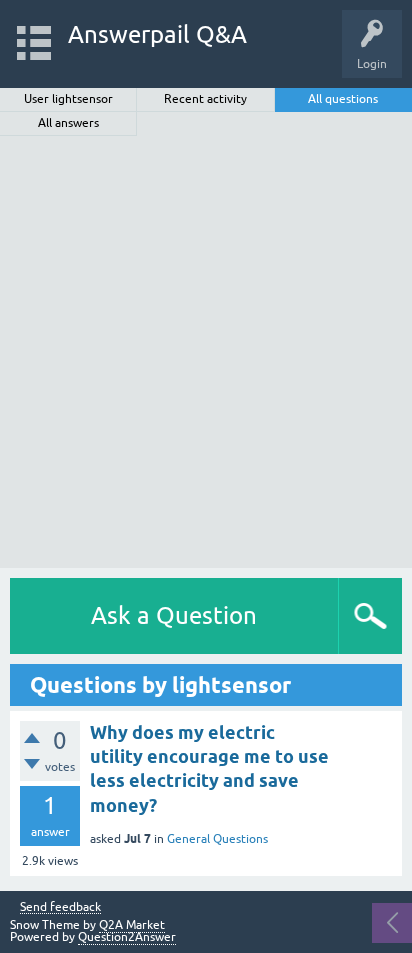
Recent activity (205, 99)
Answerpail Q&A (157, 34)
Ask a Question (174, 615)
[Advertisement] (206, 352)
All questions (343, 99)
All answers (68, 123)
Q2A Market (132, 925)
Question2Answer (127, 937)
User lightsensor (68, 99)
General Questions (217, 839)
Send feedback (60, 907)
